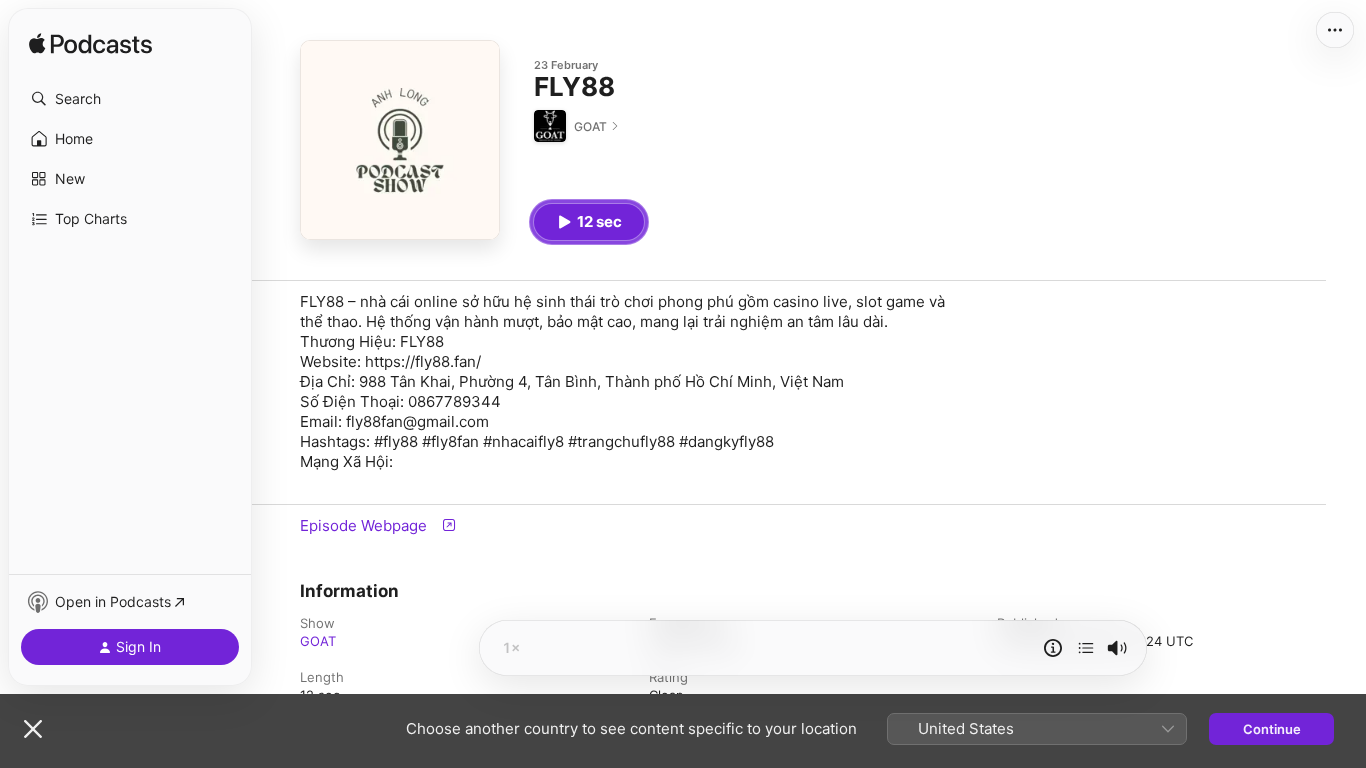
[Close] (33, 729)
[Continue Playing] (1086, 648)
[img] (90, 45)
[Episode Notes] (1053, 648)
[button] (130, 99)
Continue (1272, 729)
